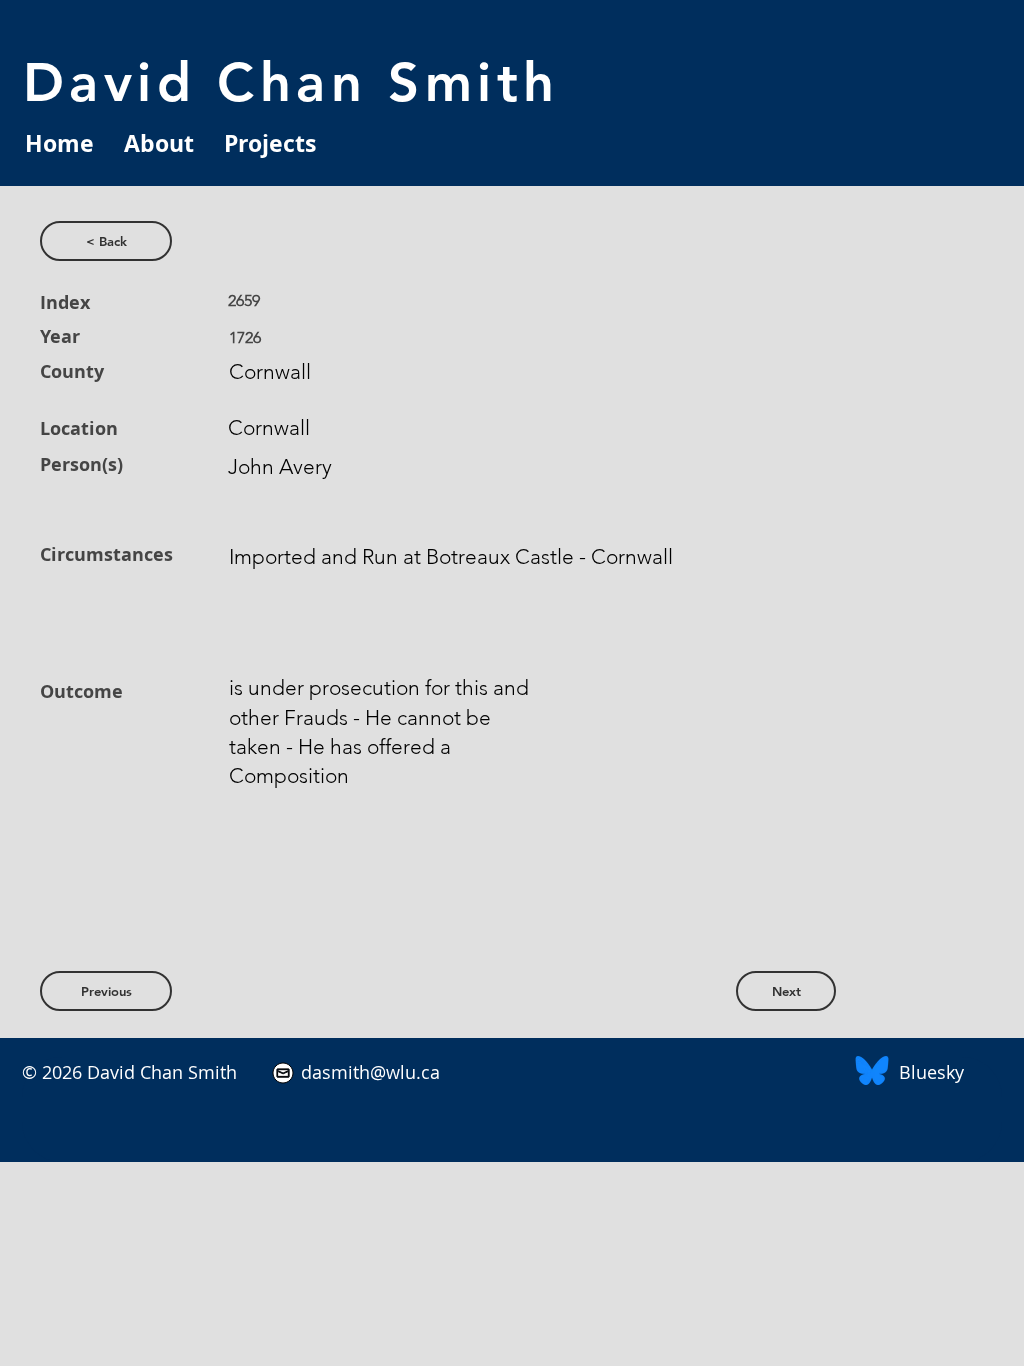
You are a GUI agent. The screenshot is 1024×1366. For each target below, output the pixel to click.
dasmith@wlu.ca (368, 1072)
